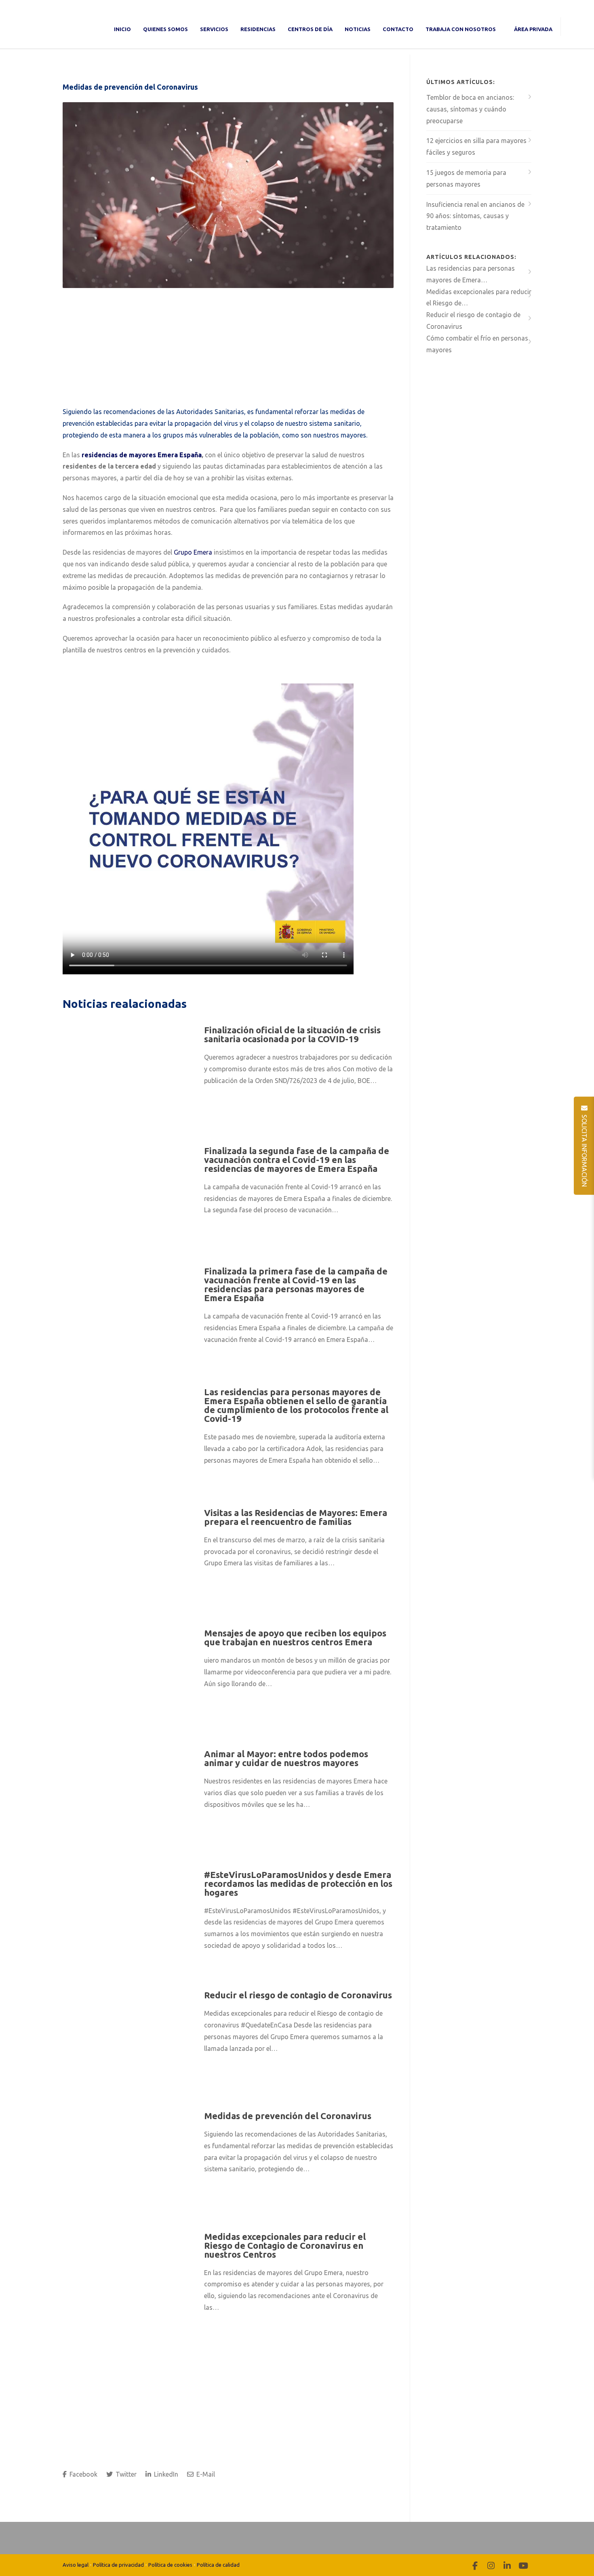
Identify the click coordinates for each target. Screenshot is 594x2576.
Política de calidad (218, 2565)
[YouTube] (523, 2565)
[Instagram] (491, 2565)
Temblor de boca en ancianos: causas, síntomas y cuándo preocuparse (470, 109)
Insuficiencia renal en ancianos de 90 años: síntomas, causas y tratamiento (475, 216)
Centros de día (310, 29)
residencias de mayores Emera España (142, 455)
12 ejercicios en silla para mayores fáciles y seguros (476, 146)
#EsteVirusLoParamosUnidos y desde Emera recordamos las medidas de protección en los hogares (298, 1883)
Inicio (122, 29)
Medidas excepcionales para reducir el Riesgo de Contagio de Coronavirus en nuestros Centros (285, 2245)
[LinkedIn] (507, 2565)
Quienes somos (165, 29)
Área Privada (533, 29)
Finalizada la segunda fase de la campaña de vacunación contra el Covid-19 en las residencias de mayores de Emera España (297, 1160)
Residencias (258, 29)
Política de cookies (170, 2565)
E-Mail (205, 2474)
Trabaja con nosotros (461, 29)
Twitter (125, 2474)
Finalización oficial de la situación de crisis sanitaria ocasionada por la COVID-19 (292, 1034)
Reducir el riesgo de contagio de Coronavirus (298, 1995)
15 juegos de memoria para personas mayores (466, 178)
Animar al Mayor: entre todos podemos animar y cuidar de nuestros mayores (286, 1758)
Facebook (83, 2474)
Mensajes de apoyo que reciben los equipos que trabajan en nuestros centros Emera (295, 1637)
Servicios (214, 29)
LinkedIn (165, 2474)
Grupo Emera (193, 552)
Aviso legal (76, 2565)
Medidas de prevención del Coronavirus (130, 87)
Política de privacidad (118, 2565)
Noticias (358, 29)
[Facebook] (475, 2565)
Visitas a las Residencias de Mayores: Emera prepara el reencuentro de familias (296, 1517)
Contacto (398, 29)
